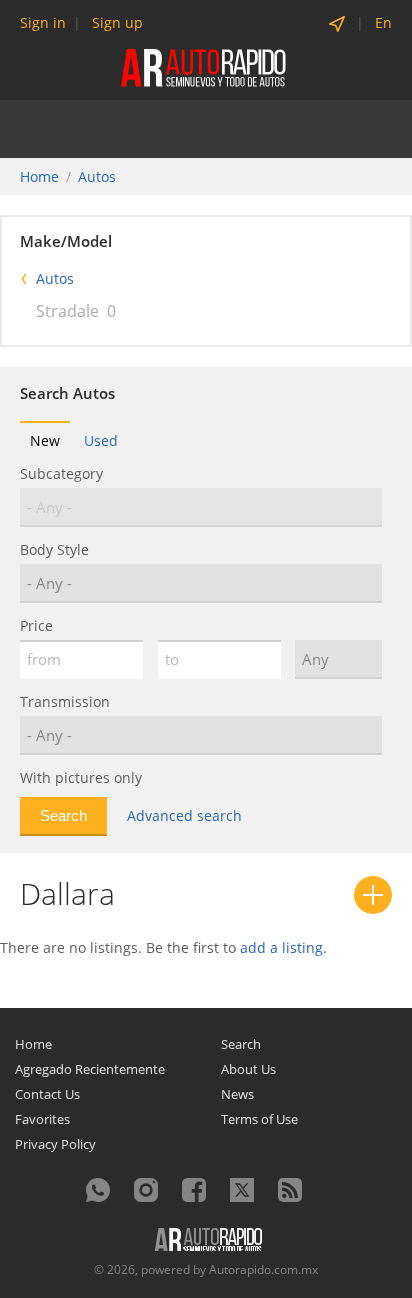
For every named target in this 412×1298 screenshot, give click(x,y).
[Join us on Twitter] (242, 1190)
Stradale (67, 311)
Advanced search (184, 815)
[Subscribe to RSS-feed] (290, 1190)
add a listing (281, 947)
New (45, 440)
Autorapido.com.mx (263, 1269)
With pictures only (81, 777)
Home (39, 176)
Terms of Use (259, 1119)
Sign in (43, 22)
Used (101, 440)
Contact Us (47, 1094)
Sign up (117, 22)
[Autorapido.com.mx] (205, 66)
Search (241, 1044)
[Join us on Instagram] (146, 1190)
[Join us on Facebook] (194, 1190)
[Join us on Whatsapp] (98, 1190)
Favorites (42, 1119)
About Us (248, 1069)
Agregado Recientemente (90, 1069)
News (237, 1094)
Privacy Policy (55, 1144)
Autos (97, 176)
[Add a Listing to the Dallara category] (373, 895)
